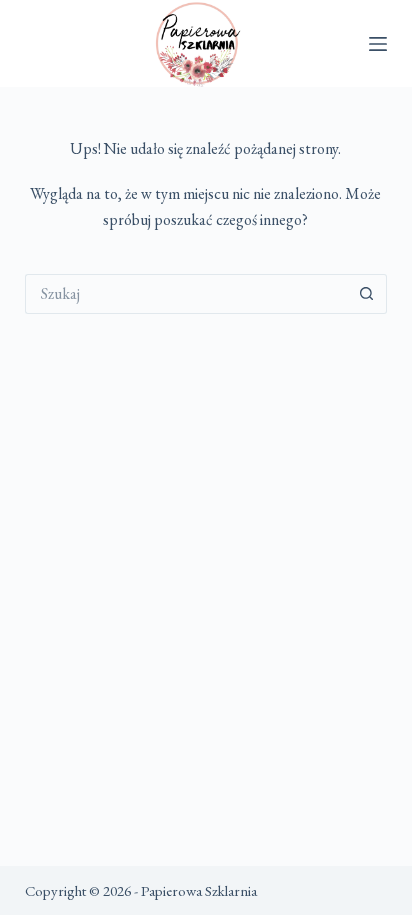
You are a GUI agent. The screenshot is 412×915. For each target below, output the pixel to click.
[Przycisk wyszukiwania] (367, 294)
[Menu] (378, 44)
